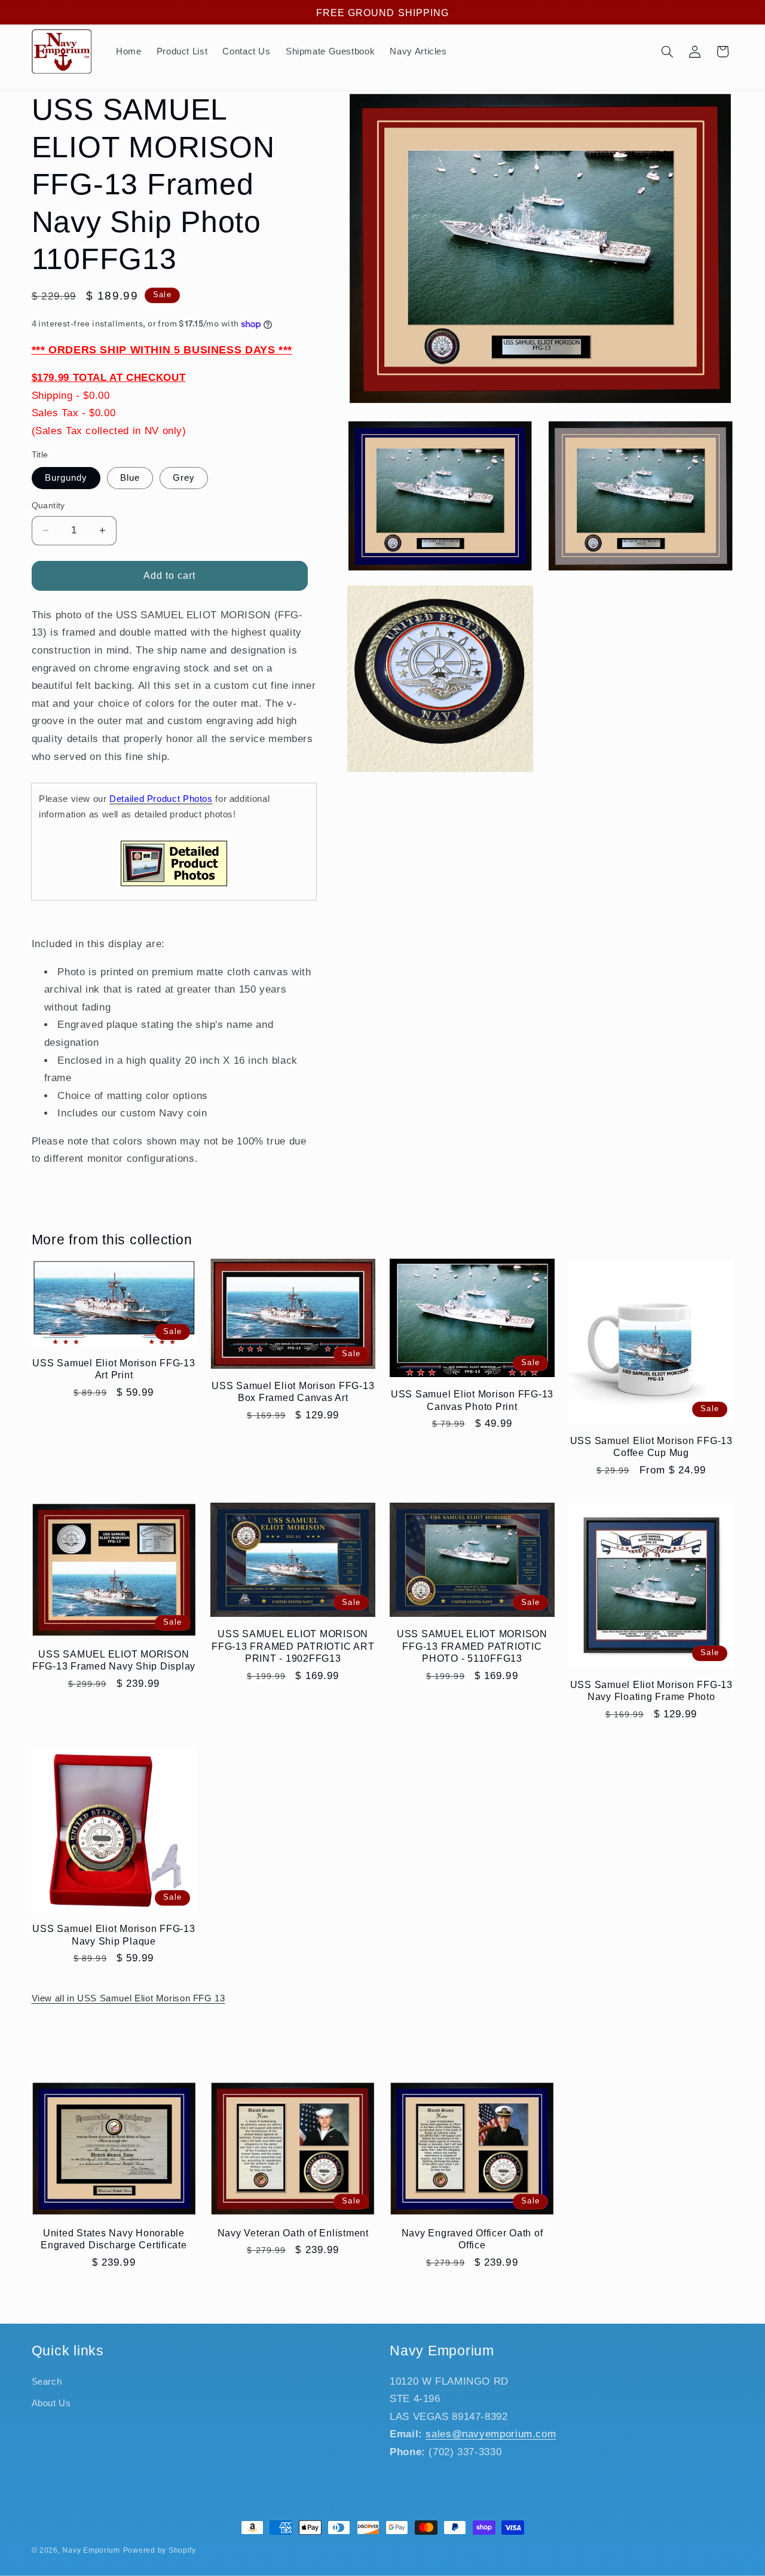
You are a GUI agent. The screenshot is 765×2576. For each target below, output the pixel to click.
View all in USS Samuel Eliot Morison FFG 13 (128, 1998)
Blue (130, 478)
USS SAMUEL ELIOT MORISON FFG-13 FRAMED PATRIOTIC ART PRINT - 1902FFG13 (293, 1646)
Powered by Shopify (160, 2550)
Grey (184, 478)
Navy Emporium (91, 2550)
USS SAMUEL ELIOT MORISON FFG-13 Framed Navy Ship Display (114, 1660)
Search (47, 2382)
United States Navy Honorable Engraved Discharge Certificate (114, 2239)
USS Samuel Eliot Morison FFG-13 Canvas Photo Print (472, 1400)
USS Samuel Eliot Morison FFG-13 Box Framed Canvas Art (293, 1391)
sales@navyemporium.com (491, 2434)
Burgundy (66, 478)
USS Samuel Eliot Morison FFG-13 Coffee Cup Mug (651, 1446)
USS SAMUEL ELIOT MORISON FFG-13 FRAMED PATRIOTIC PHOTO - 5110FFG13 (472, 1646)
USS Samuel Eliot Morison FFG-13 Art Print (114, 1369)
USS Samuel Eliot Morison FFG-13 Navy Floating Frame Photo (651, 1690)
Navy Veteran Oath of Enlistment (293, 2233)
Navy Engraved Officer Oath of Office (472, 2239)
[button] (667, 51)
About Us (51, 2403)
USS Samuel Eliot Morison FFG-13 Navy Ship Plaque (114, 1934)
